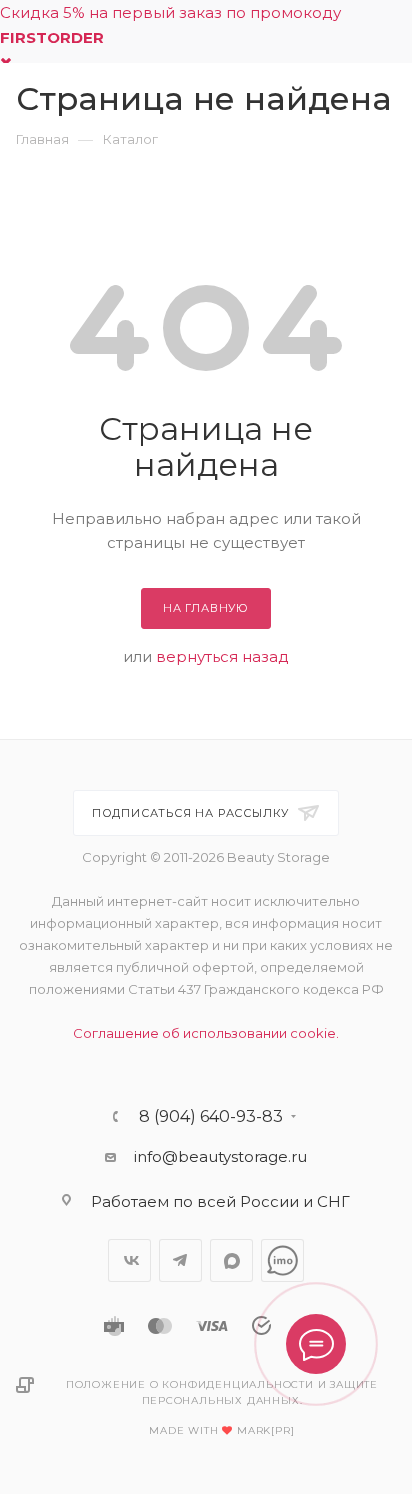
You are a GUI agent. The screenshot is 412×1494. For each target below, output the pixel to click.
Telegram (180, 1260)
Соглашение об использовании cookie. (206, 1033)
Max (231, 1260)
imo (282, 1260)
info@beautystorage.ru (220, 1156)
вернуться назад (222, 656)
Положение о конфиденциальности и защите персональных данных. (222, 1392)
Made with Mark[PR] (221, 1430)
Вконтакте (129, 1260)
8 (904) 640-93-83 (211, 1117)
